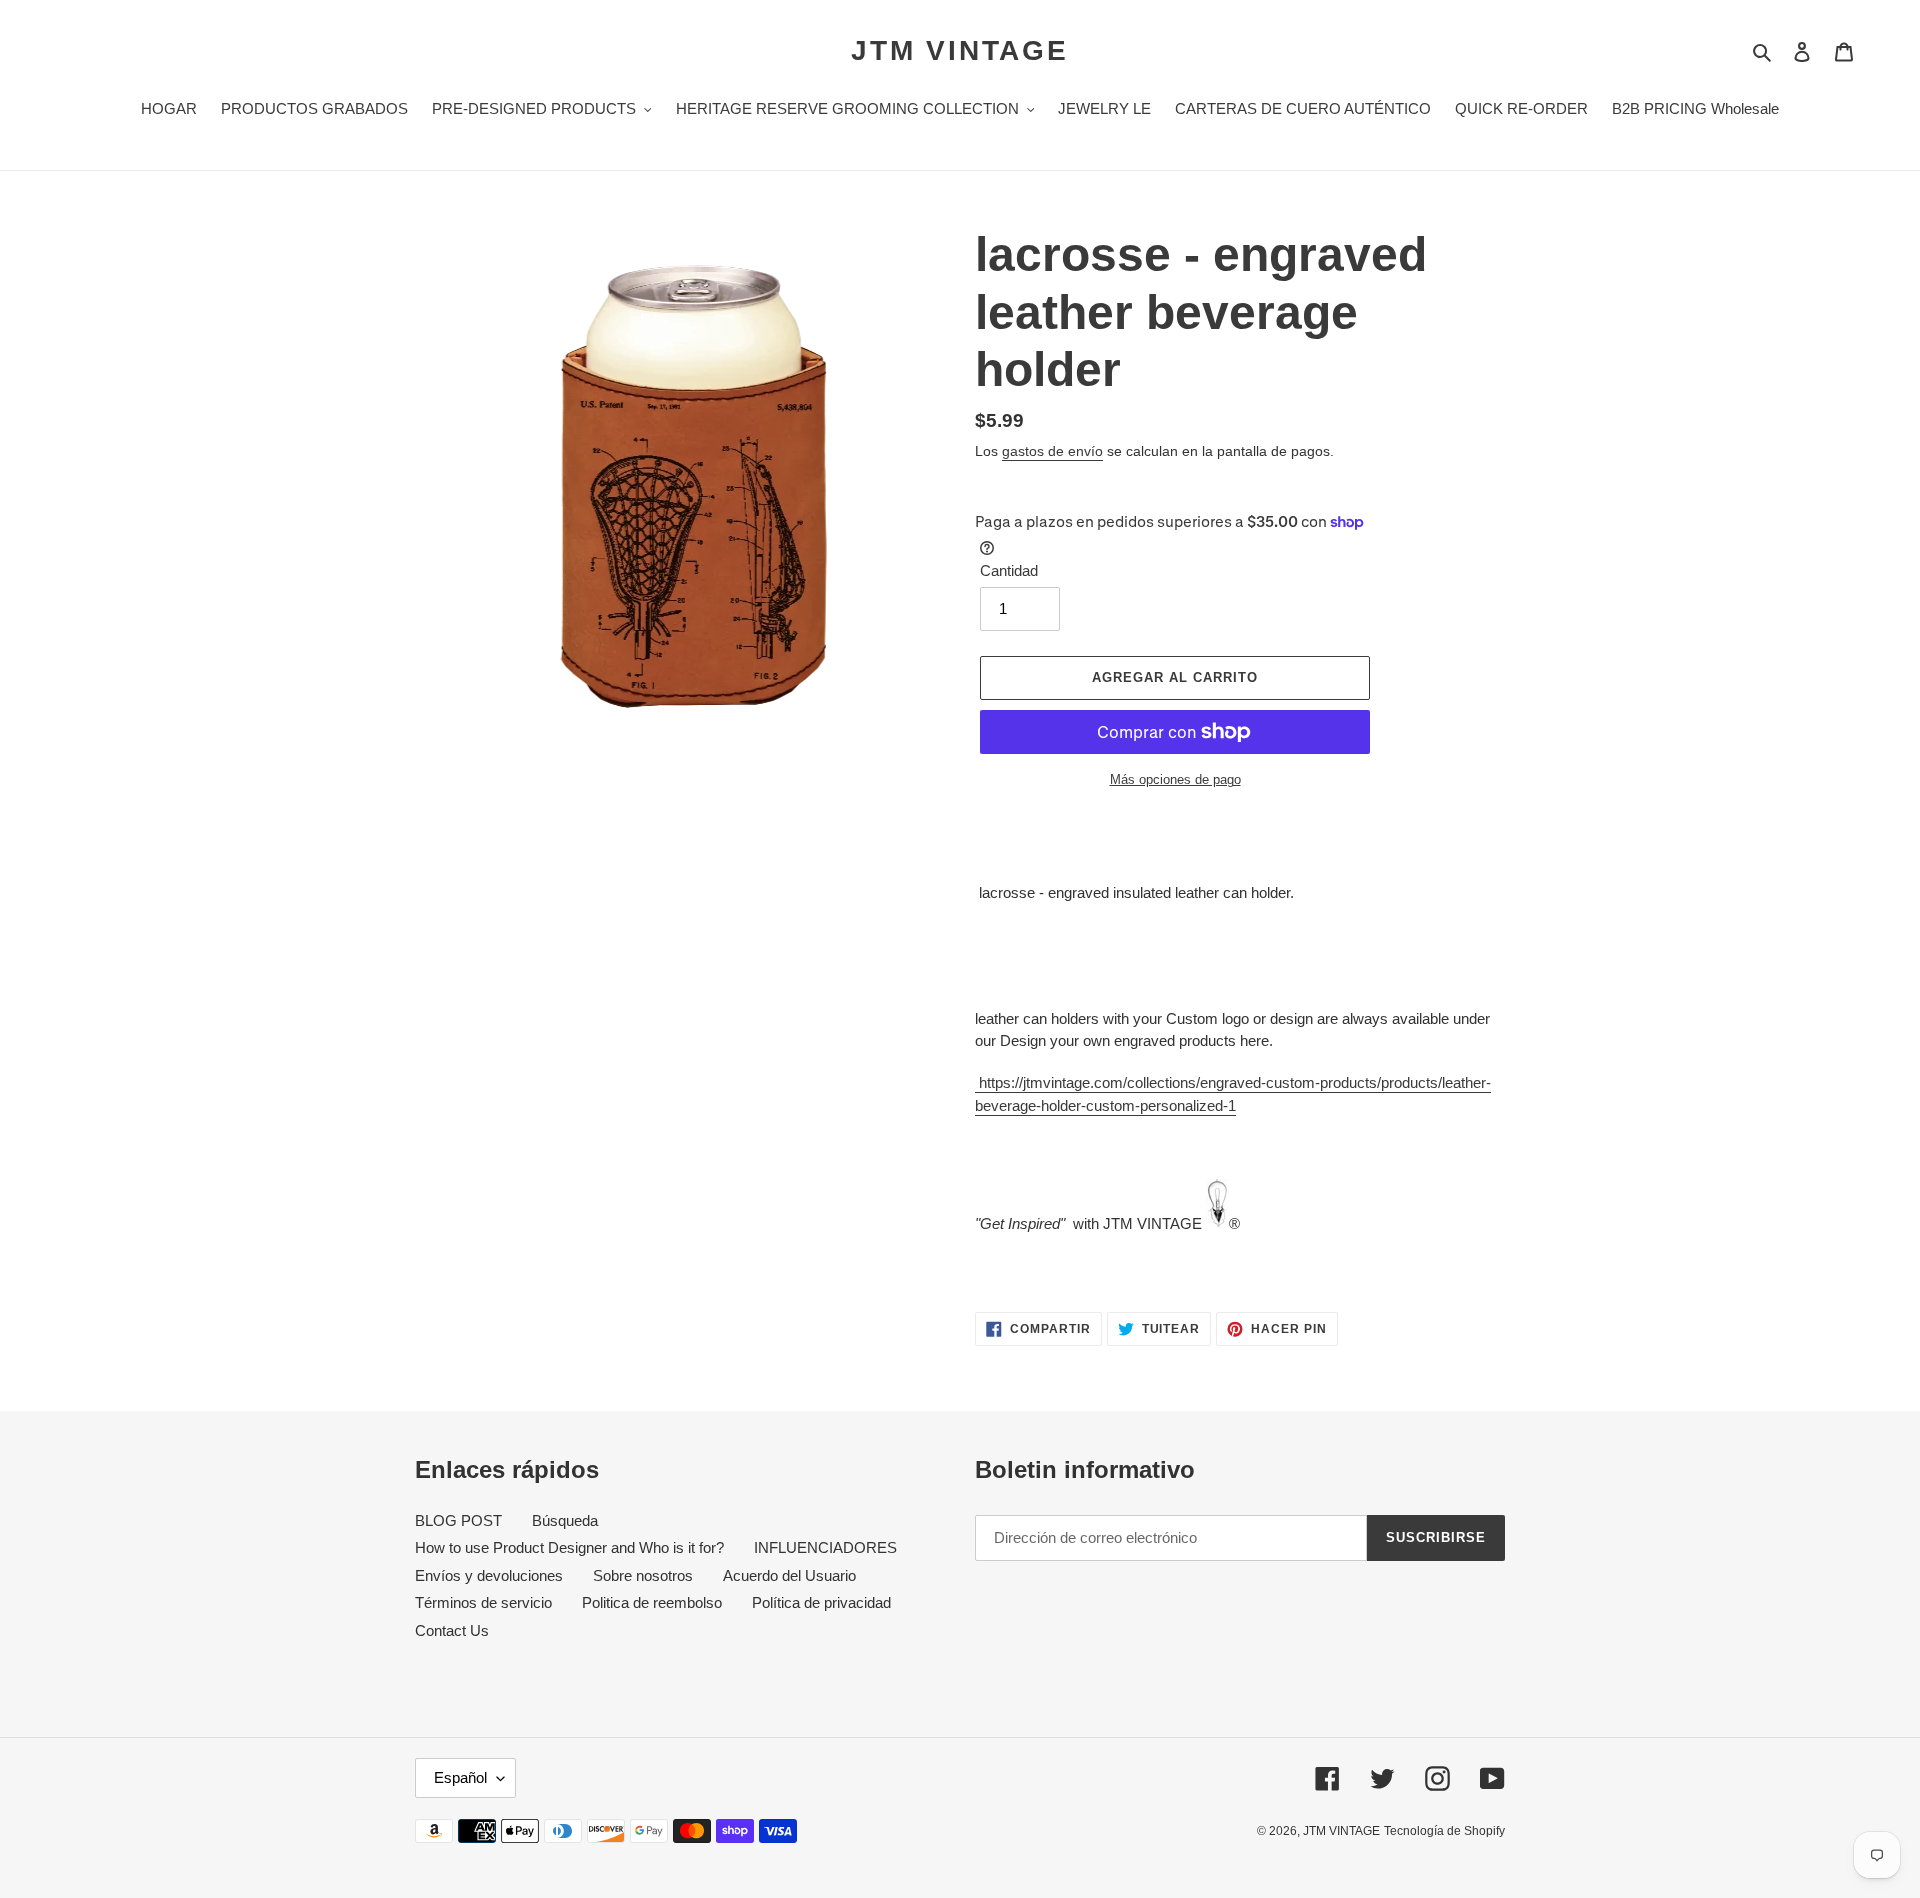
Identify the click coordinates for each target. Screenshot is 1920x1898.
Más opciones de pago (1175, 779)
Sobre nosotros (643, 1575)
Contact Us (452, 1630)
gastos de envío (1052, 451)
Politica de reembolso (652, 1602)
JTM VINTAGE (960, 50)
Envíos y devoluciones (489, 1575)
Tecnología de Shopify (1444, 1831)
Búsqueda (565, 1520)
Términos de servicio (483, 1602)
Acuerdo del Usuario (789, 1575)
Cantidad (1009, 570)
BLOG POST (458, 1520)
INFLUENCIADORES (825, 1547)
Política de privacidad (821, 1602)
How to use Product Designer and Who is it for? (569, 1547)
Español (460, 1777)
